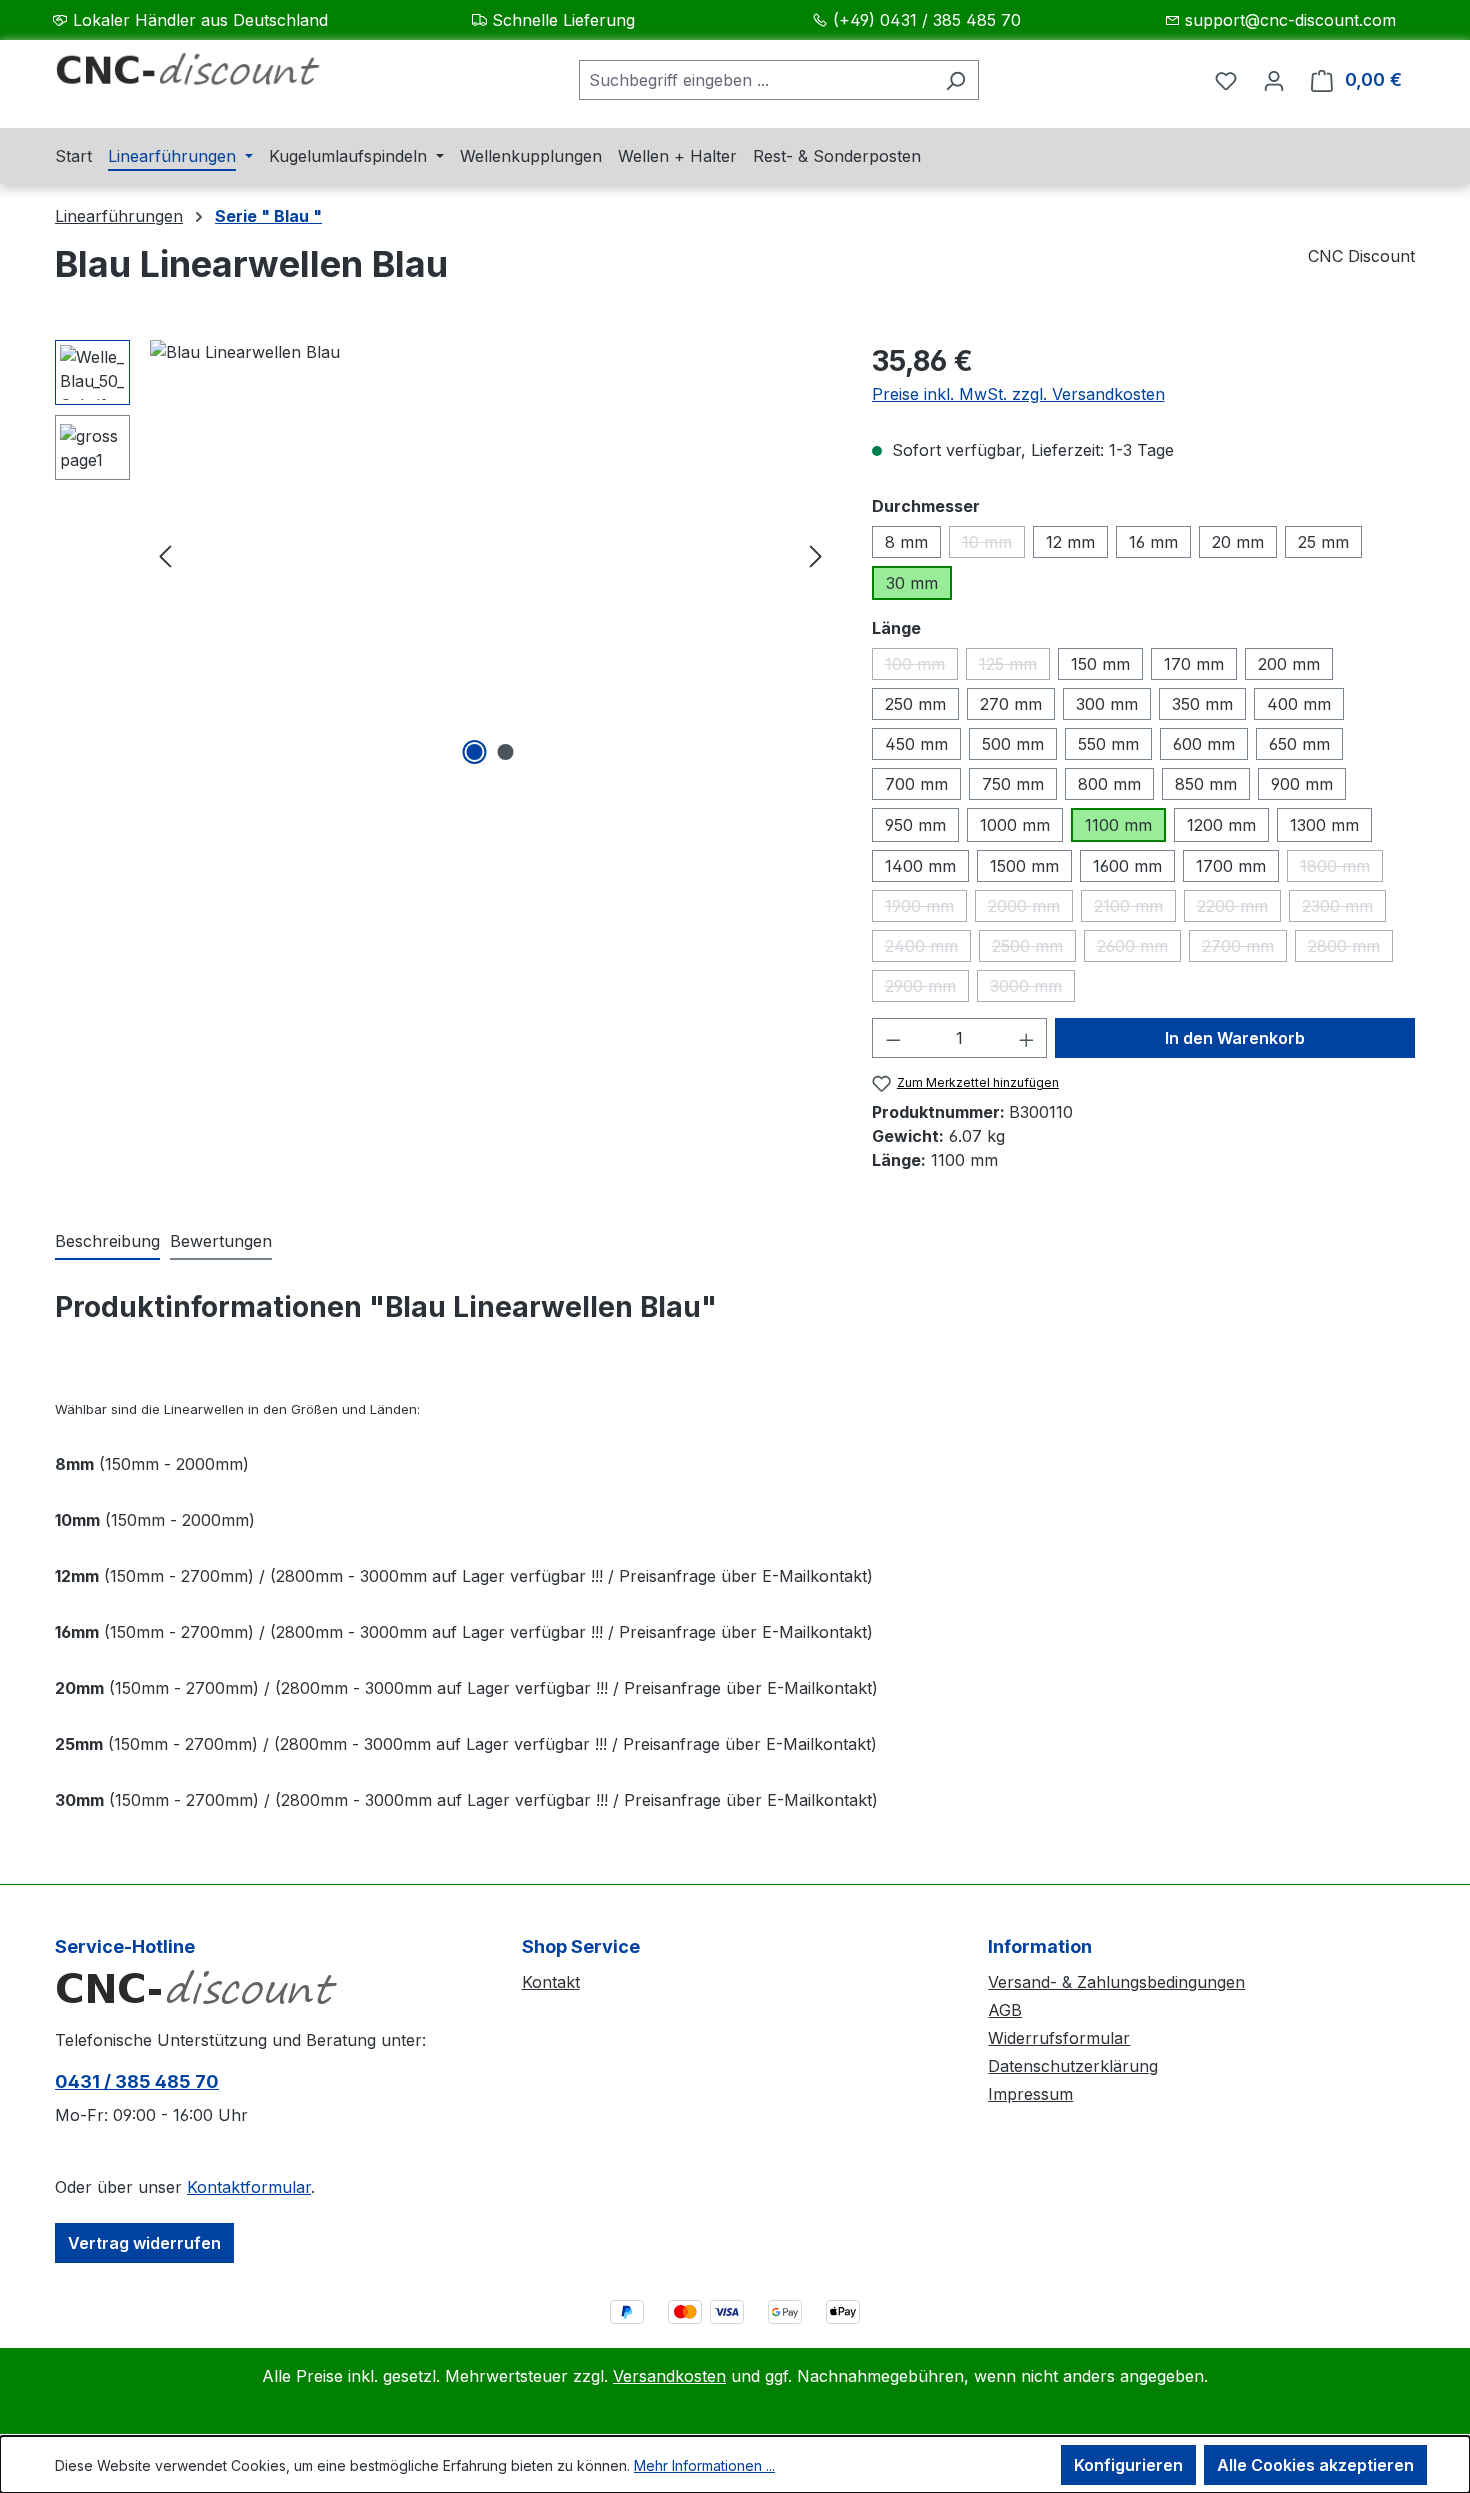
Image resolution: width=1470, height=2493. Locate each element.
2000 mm (1030, 909)
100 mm (921, 667)
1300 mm (1324, 825)
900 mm (1302, 784)
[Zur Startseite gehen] (205, 76)
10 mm (993, 545)
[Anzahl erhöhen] (1027, 1038)
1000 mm (1015, 825)
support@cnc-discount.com (1290, 20)
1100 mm (1118, 825)
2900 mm (927, 989)
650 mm (1299, 744)
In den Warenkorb (1235, 1038)
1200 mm (1221, 825)
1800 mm (1341, 869)
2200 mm (1239, 909)
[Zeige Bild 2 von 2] (506, 752)
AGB (1005, 2010)
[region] (443, 555)
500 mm (1013, 744)
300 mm (1107, 704)
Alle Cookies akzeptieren (1315, 2465)
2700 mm (1244, 949)
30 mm (912, 583)
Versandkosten (669, 2376)
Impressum (1030, 2094)
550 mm (1108, 744)
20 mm (1238, 542)
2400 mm (928, 949)
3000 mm (1032, 989)
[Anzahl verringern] (893, 1038)
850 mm (1206, 784)
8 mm (906, 542)
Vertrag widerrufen (144, 2243)
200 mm (1289, 664)
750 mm (1013, 784)
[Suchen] (955, 80)
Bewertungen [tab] (221, 1241)
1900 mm (926, 909)
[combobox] (756, 80)
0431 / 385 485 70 (137, 2081)
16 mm (1153, 542)
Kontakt (551, 1982)
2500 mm (1034, 949)
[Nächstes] (816, 555)
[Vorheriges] (165, 555)
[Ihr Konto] (1274, 80)
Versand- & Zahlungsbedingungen (1116, 1982)
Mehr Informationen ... (704, 2465)
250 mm (915, 704)
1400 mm (920, 866)
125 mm (1014, 667)
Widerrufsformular (1059, 2038)
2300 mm (1344, 909)
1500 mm (1024, 866)
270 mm (1011, 704)
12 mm (1070, 542)
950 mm (915, 825)
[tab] (107, 1242)
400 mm (1299, 704)
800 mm (1109, 784)
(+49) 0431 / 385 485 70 (927, 20)
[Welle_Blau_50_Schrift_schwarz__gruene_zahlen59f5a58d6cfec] (490, 555)
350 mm (1202, 704)
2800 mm (1350, 949)
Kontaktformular (249, 2187)
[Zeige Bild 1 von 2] (475, 752)
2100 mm (1135, 909)
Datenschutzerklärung (1073, 2066)
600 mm (1204, 744)
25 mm (1323, 542)
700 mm (916, 784)
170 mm (1194, 664)
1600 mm (1127, 866)
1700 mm (1231, 866)
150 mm (1100, 664)
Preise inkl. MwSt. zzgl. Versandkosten (1018, 394)
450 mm (916, 744)
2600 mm (1139, 949)
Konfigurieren (1128, 2465)
